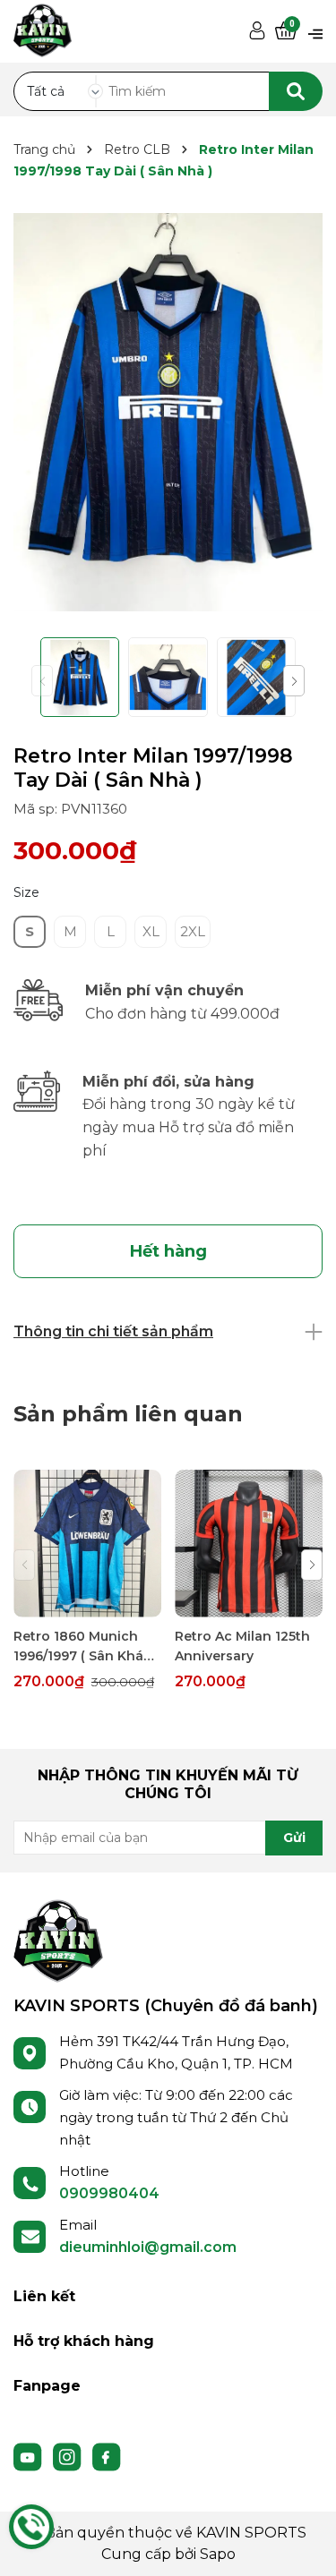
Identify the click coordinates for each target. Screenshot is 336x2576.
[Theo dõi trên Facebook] (107, 2456)
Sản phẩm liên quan (128, 1414)
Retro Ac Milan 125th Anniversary (242, 1646)
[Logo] (58, 1940)
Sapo (218, 2554)
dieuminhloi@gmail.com (148, 2247)
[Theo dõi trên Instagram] (69, 2456)
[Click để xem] (168, 412)
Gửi (294, 1838)
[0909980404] (31, 2527)
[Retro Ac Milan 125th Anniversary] (249, 1544)
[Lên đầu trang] (305, 2545)
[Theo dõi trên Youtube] (30, 2456)
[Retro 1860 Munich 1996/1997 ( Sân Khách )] (87, 1544)
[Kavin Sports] (43, 27)
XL (151, 931)
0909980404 (109, 2193)
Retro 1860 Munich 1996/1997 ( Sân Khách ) (87, 1647)
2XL (193, 931)
